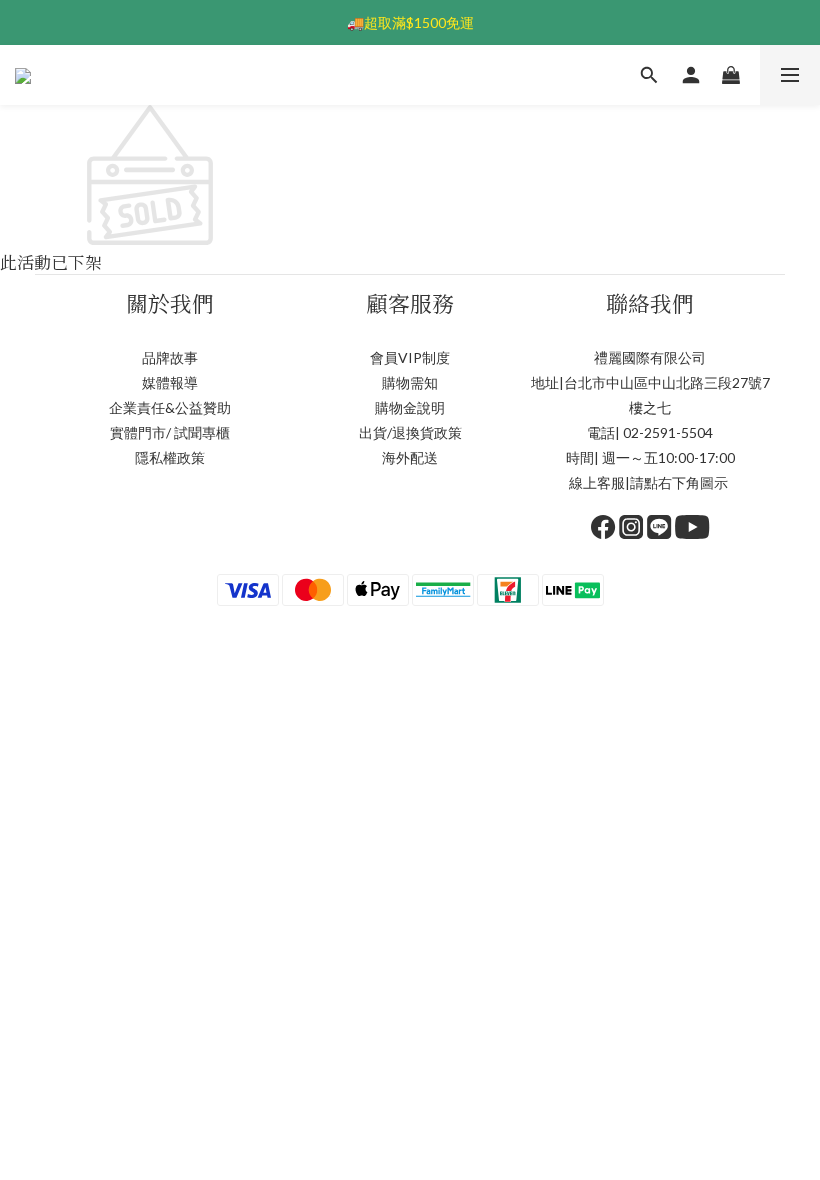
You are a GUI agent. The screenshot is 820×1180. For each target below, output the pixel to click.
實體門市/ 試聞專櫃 (170, 432)
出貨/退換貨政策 (410, 432)
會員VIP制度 (410, 357)
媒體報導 (170, 382)
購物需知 (410, 382)
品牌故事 (170, 357)
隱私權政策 (170, 457)
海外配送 (410, 457)
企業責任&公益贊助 (170, 407)
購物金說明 (410, 407)
